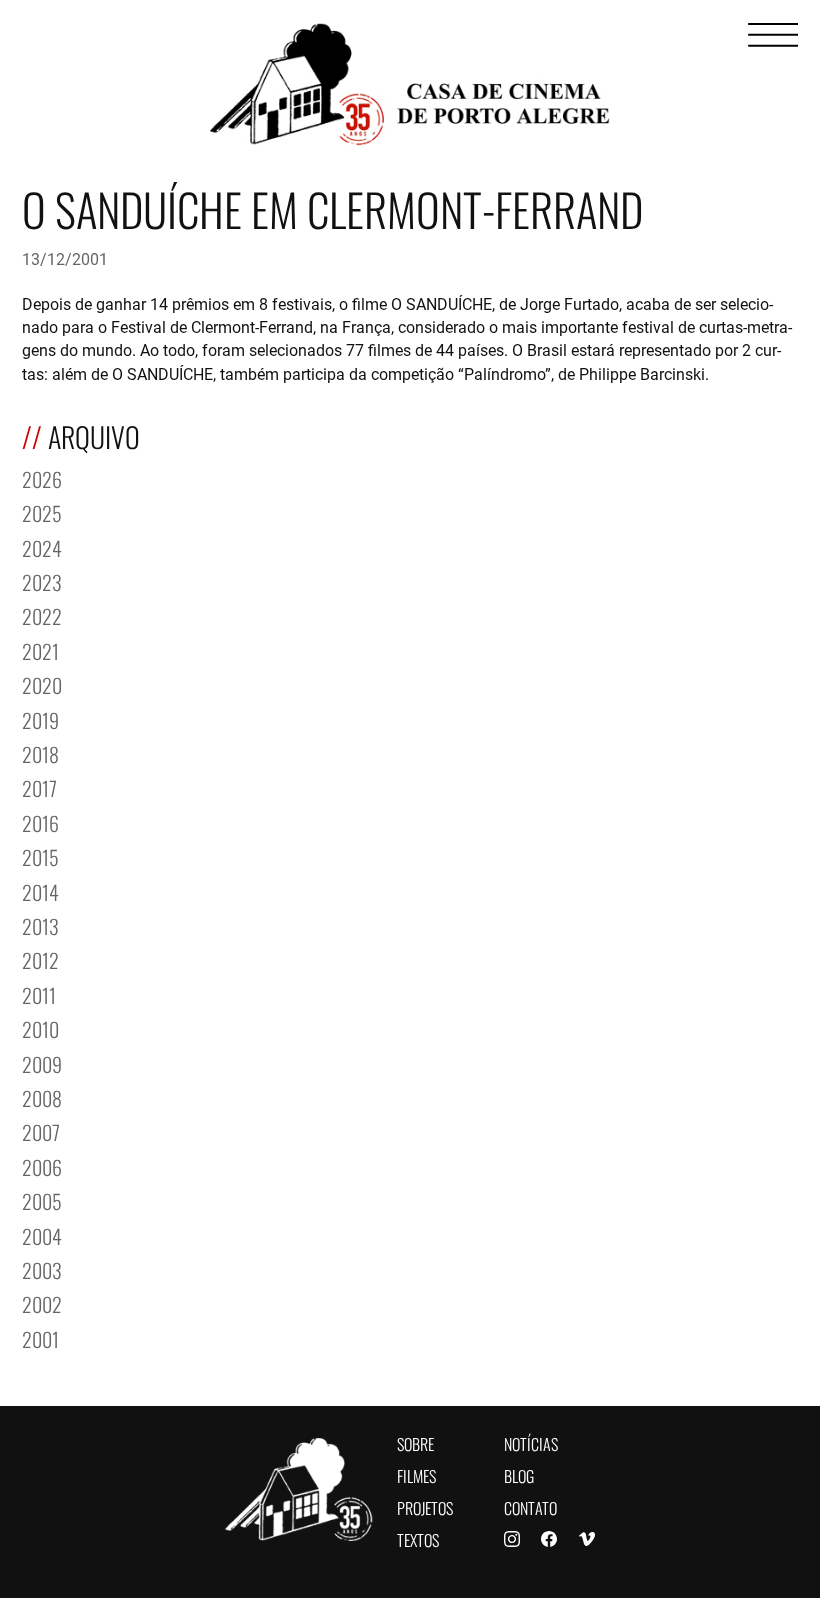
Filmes (416, 1474)
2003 (42, 1268)
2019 (40, 718)
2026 (42, 477)
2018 (40, 752)
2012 (40, 958)
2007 (41, 1130)
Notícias (531, 1442)
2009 (42, 1062)
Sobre (415, 1442)
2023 (42, 580)
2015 (40, 855)
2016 (40, 821)
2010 (40, 1027)
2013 (40, 924)
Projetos (425, 1506)
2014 (40, 890)
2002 (42, 1302)
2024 (42, 546)
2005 (42, 1199)
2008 (42, 1096)
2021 (40, 649)
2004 (42, 1234)
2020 (42, 683)
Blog (519, 1474)
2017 (39, 786)
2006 (42, 1165)
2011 (39, 993)
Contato (530, 1506)
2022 (42, 614)
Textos (418, 1538)
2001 (40, 1337)
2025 (42, 511)
